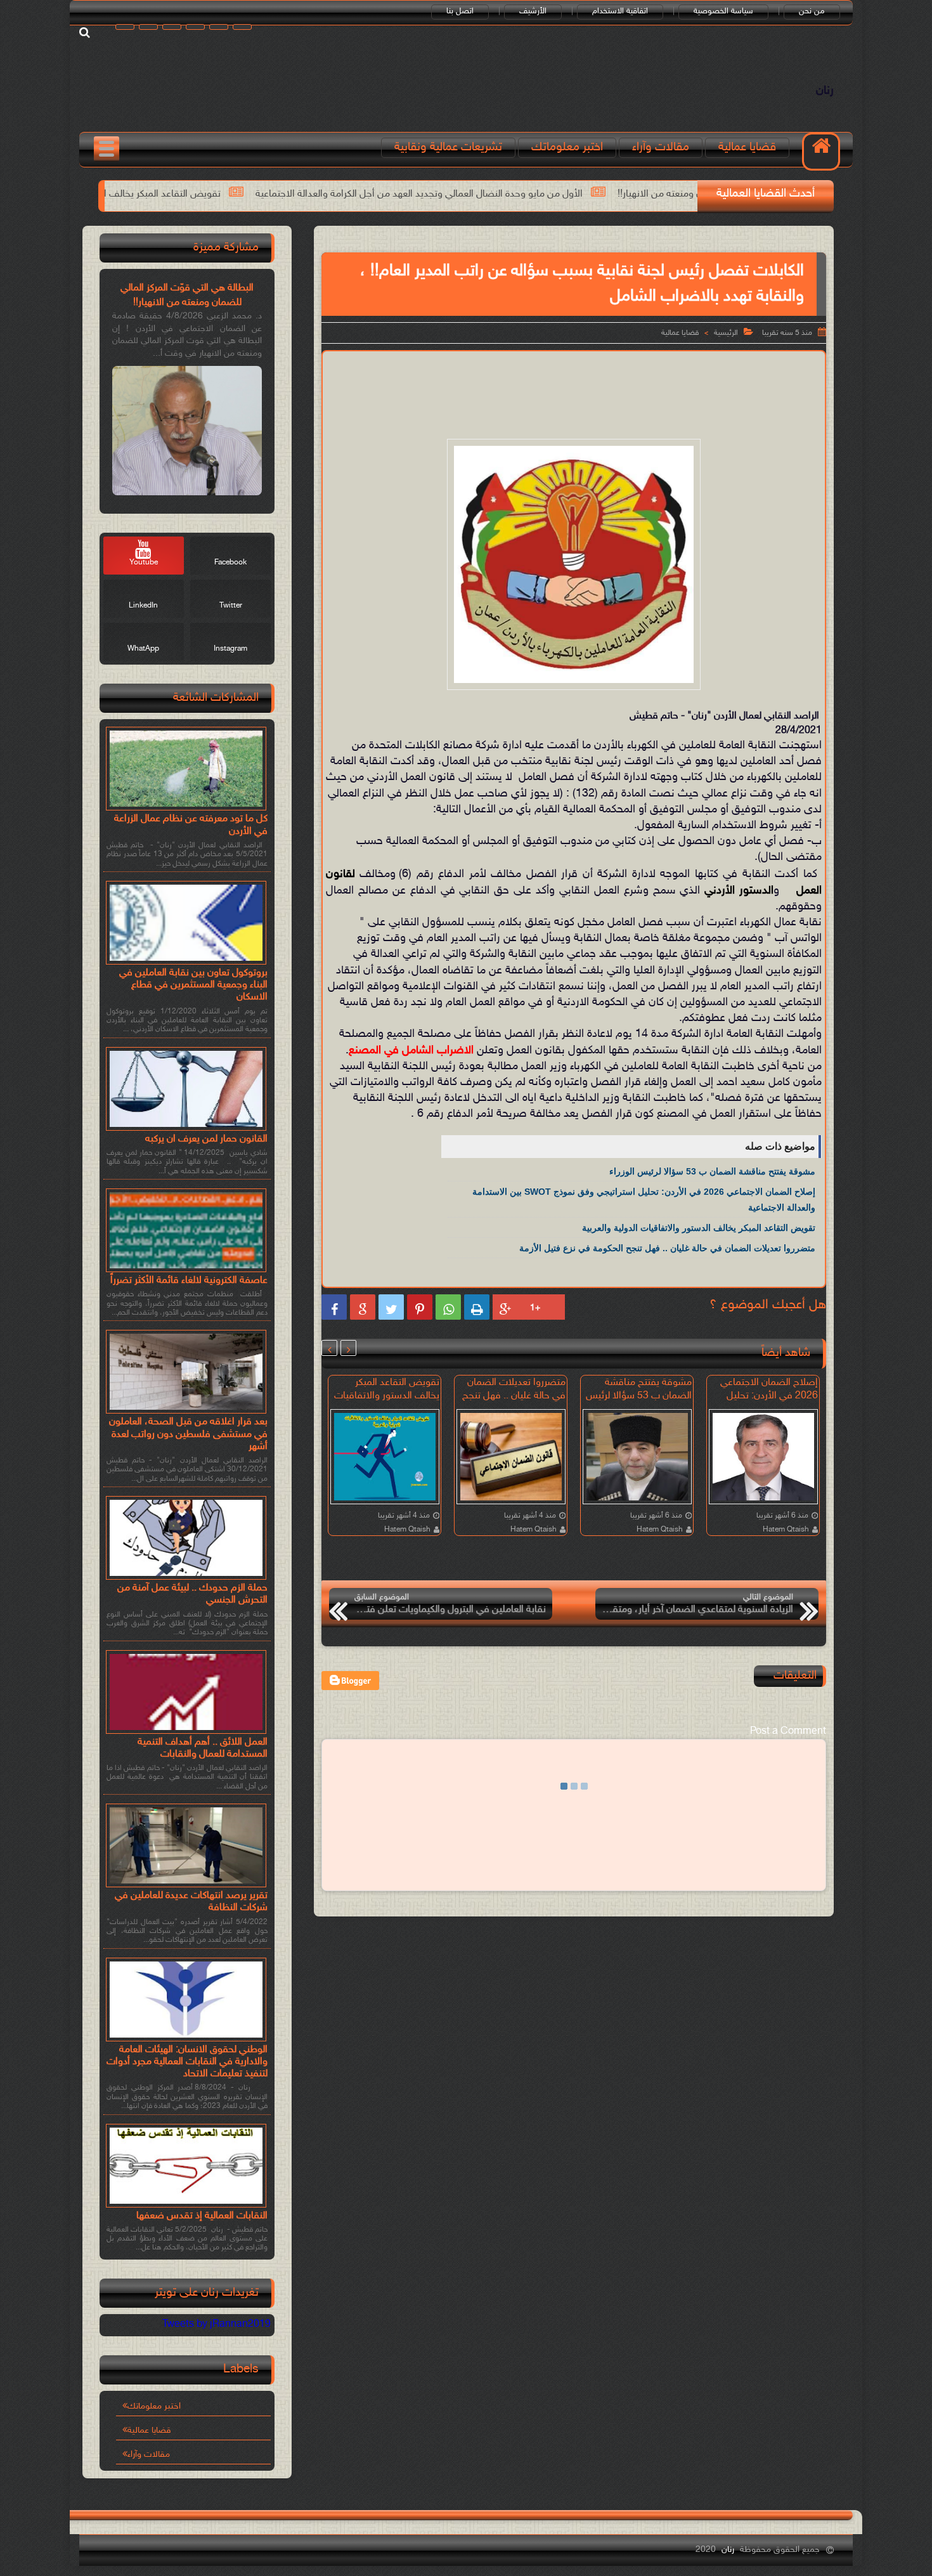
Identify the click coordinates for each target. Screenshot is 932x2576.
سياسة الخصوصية (723, 11)
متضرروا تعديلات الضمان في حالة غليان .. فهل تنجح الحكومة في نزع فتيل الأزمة (667, 1248)
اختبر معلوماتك (567, 147)
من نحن (812, 11)
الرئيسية (726, 333)
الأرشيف (533, 11)
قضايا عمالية (747, 147)
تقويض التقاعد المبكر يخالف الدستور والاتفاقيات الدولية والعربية (260, 194)
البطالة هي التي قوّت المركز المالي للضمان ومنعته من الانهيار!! (187, 295)
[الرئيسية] (821, 152)
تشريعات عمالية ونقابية (448, 147)
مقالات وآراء (661, 147)
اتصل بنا (460, 11)
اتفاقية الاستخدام (620, 11)
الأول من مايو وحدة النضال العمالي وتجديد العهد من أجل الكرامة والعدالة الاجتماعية (585, 194)
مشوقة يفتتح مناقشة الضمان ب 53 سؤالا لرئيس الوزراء (712, 1171)
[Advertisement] (574, 393)
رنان (825, 91)
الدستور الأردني (739, 891)
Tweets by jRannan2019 (217, 2325)
